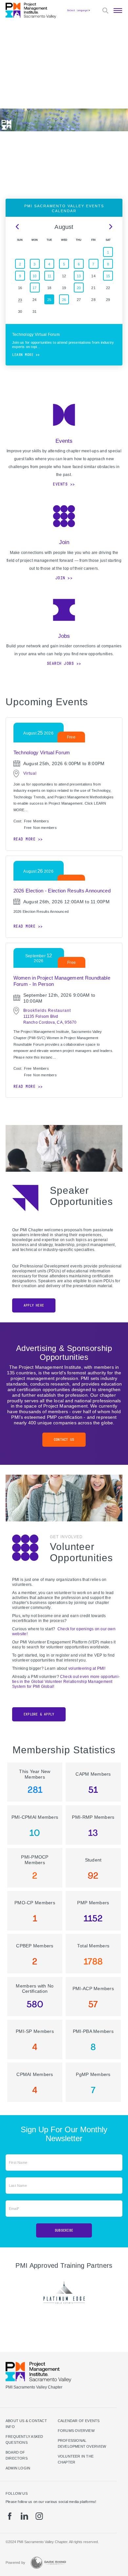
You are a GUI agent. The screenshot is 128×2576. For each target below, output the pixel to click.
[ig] (39, 2516)
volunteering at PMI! (87, 1668)
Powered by (15, 2563)
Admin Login (18, 2468)
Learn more (23, 355)
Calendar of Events (79, 2421)
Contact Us (64, 1440)
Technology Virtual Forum (42, 752)
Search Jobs (61, 663)
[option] (64, 2292)
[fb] (10, 2516)
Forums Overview (76, 2431)
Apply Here (34, 1305)
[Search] (105, 11)
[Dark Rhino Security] (48, 2563)
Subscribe (64, 2230)
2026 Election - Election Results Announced (62, 891)
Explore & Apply (39, 1714)
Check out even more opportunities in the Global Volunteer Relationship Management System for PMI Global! (66, 1682)
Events (60, 484)
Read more (25, 839)
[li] (24, 2516)
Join (60, 578)
